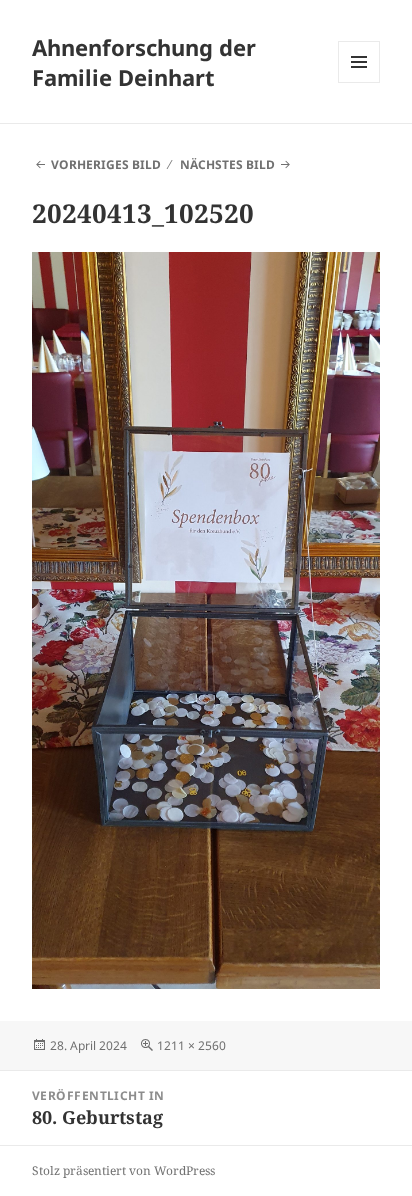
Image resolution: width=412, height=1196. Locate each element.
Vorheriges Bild (106, 164)
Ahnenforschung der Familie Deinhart (144, 62)
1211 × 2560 (191, 1045)
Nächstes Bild (227, 164)
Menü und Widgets (359, 82)
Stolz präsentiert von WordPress (123, 1170)
